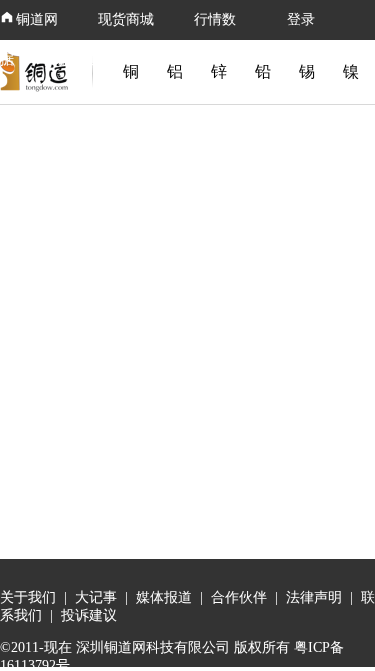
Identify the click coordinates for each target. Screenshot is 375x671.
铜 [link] (131, 71)
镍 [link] (351, 71)
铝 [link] (175, 71)
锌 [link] (219, 71)
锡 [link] (307, 71)
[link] (38, 72)
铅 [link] (263, 71)
